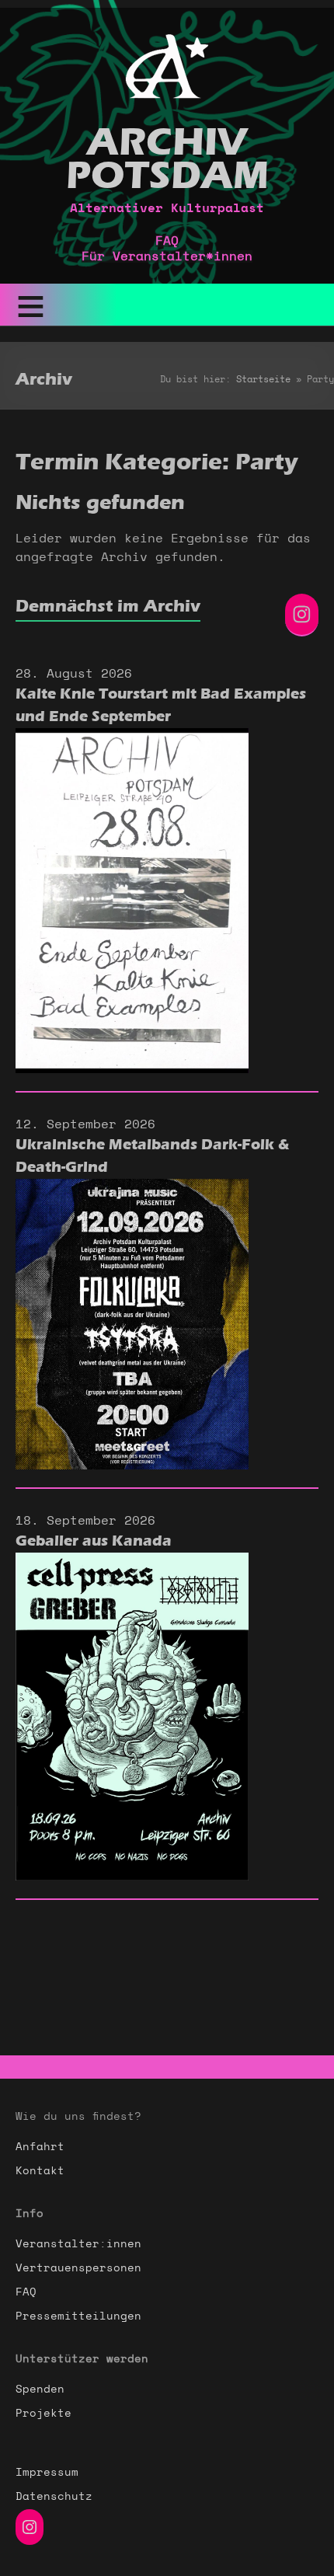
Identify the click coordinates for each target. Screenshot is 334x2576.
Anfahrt (40, 2147)
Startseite (263, 379)
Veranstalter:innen (78, 2244)
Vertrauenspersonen (78, 2268)
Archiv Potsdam (167, 159)
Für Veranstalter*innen (167, 256)
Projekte (43, 2414)
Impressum (47, 2473)
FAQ (167, 241)
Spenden (40, 2390)
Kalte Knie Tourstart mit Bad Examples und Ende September (161, 705)
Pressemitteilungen (78, 2316)
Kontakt (40, 2171)
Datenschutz (54, 2497)
